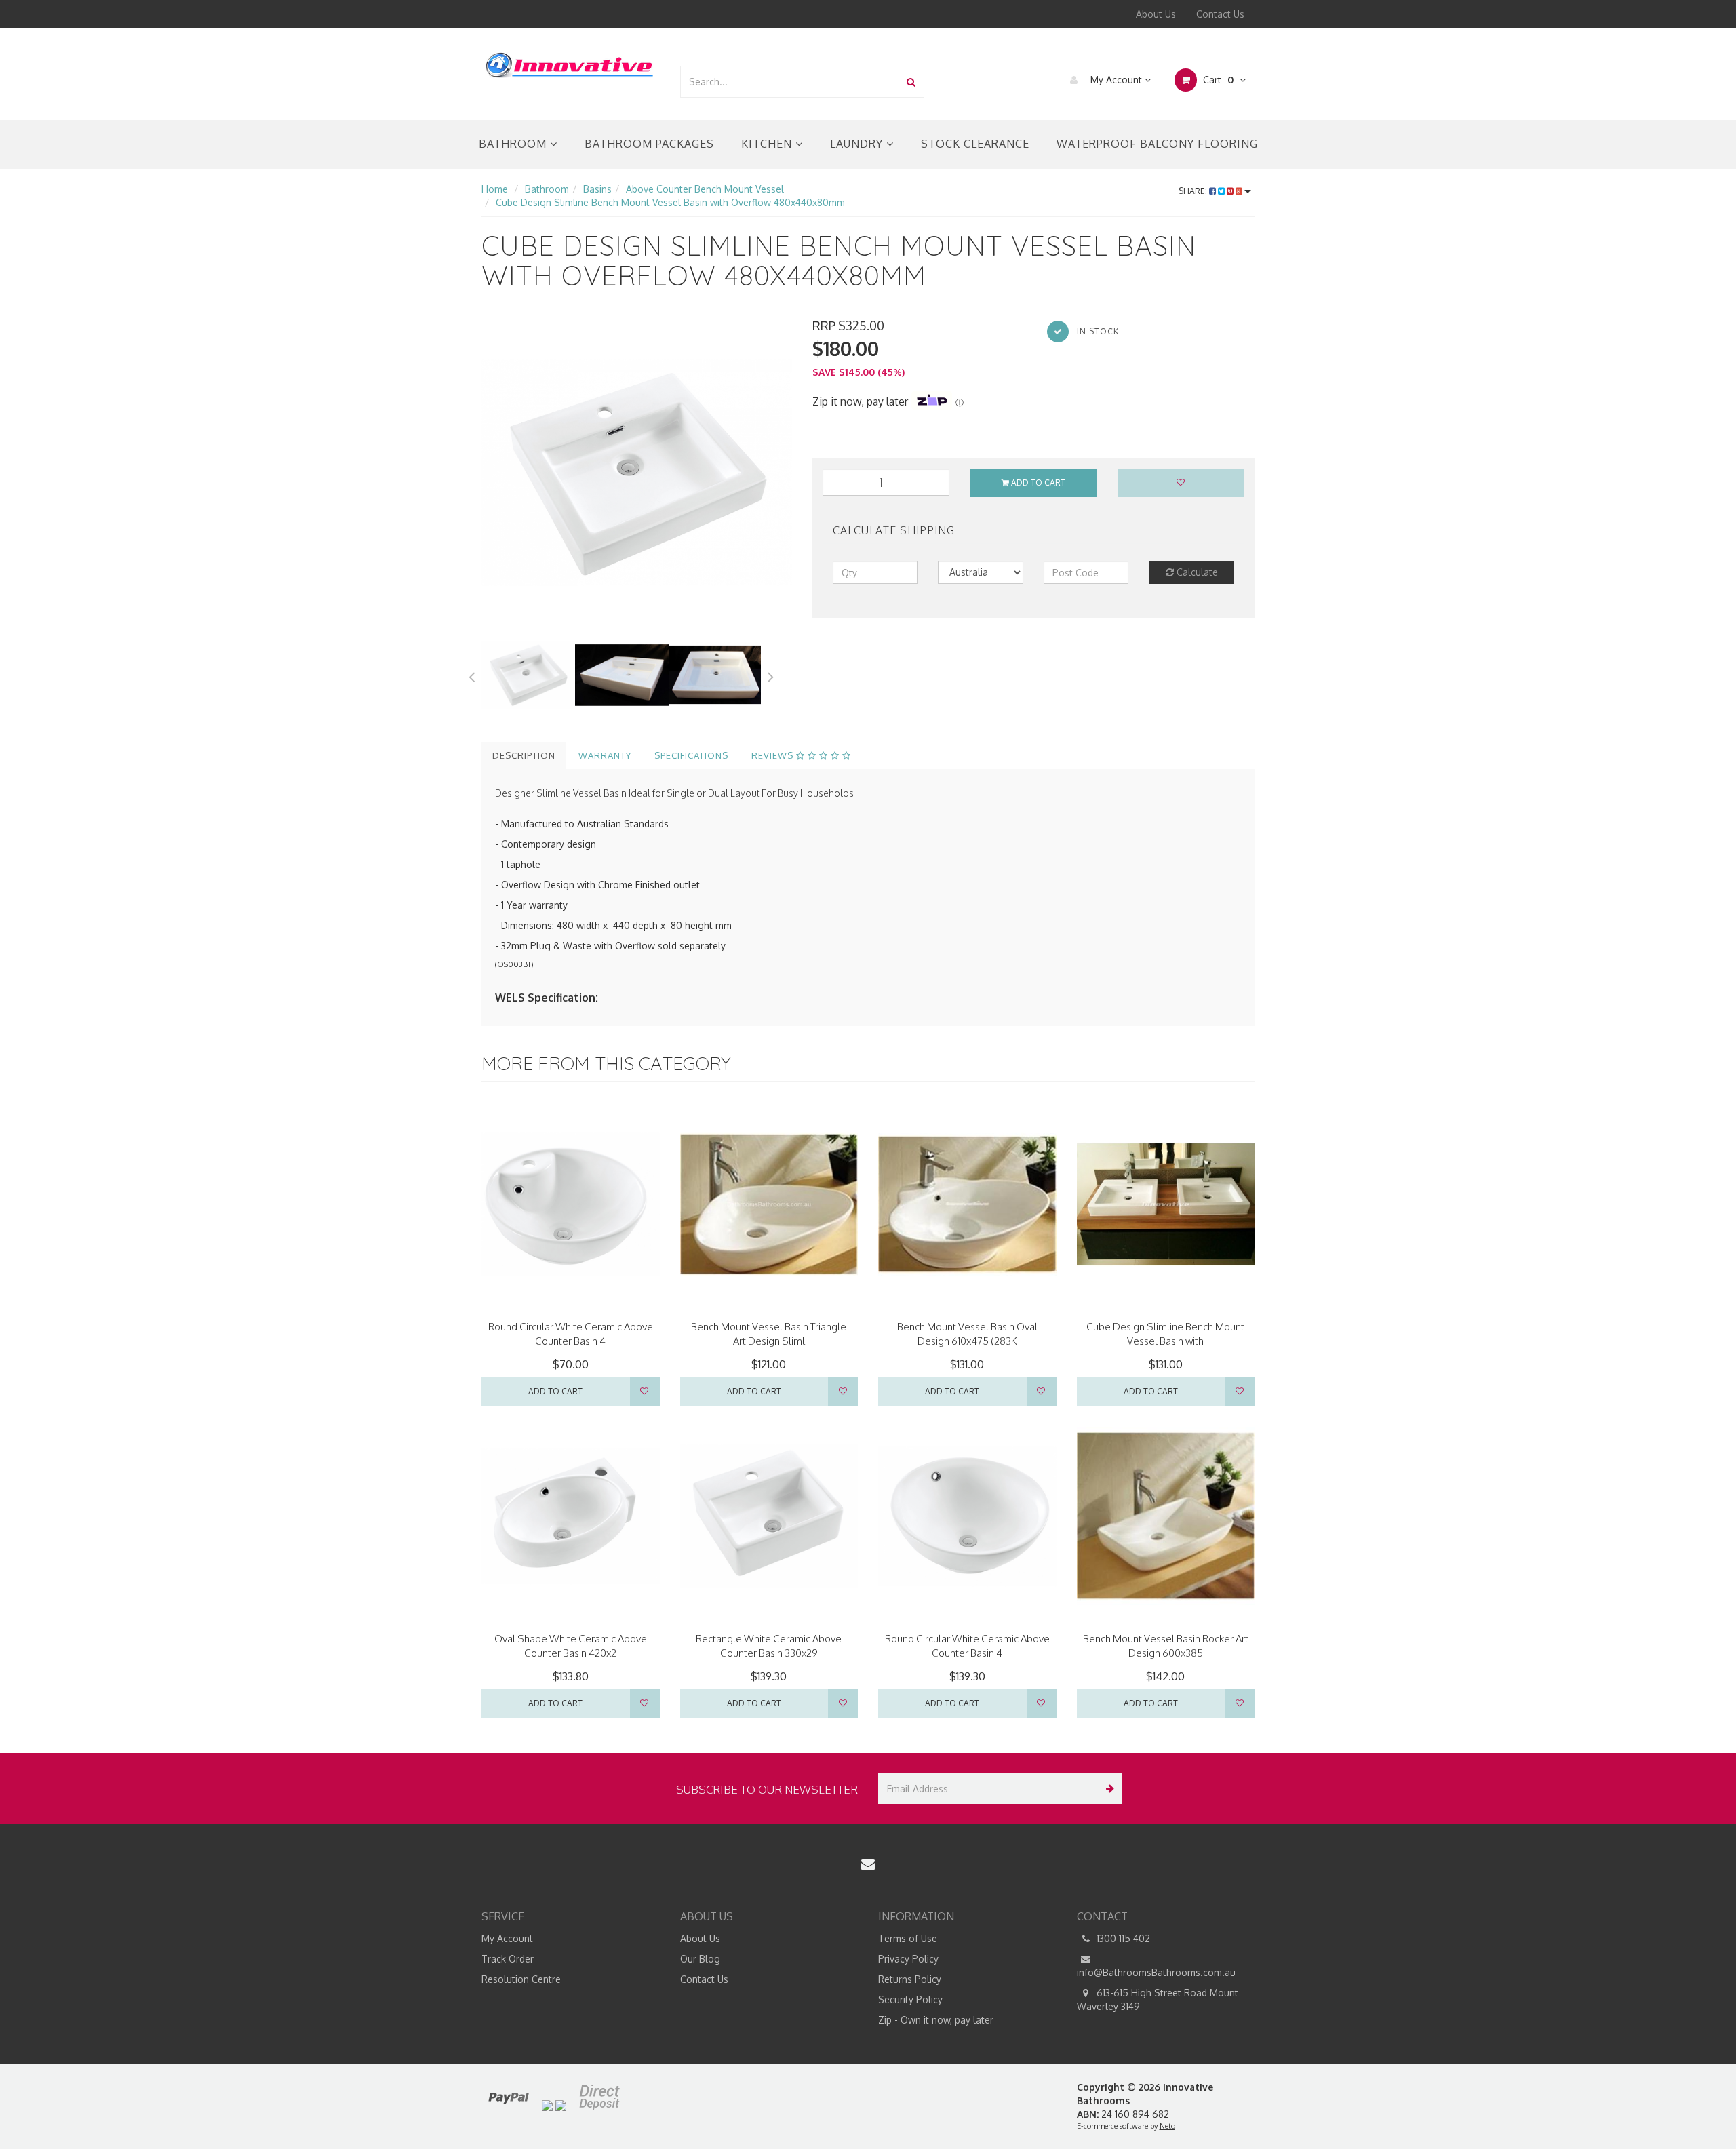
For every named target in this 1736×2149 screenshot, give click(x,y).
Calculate (1196, 572)
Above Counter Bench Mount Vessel (705, 189)
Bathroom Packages (649, 144)
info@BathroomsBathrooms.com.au (1156, 1972)
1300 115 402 (1122, 1938)
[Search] (911, 82)
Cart (1217, 80)
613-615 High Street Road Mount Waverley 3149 (1158, 1999)
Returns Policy (910, 1979)
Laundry (858, 144)
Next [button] (771, 675)
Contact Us (1220, 14)
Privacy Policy (908, 1959)
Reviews (774, 755)
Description (524, 755)
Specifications (691, 755)
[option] (637, 473)
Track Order (508, 1959)
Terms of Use (908, 1938)
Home (495, 189)
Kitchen (768, 144)
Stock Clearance (975, 144)
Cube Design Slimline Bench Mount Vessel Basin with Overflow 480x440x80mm (670, 202)
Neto (1167, 2126)
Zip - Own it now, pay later (936, 2020)
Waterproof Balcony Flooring (1157, 144)
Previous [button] (471, 675)
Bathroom (514, 144)
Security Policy (910, 1999)
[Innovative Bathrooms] (570, 63)
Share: (1194, 191)
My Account (1116, 80)
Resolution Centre (521, 1979)
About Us (1156, 14)
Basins (597, 189)
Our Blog (700, 1959)
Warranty (605, 755)
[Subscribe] (1107, 1789)
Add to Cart (1037, 482)
